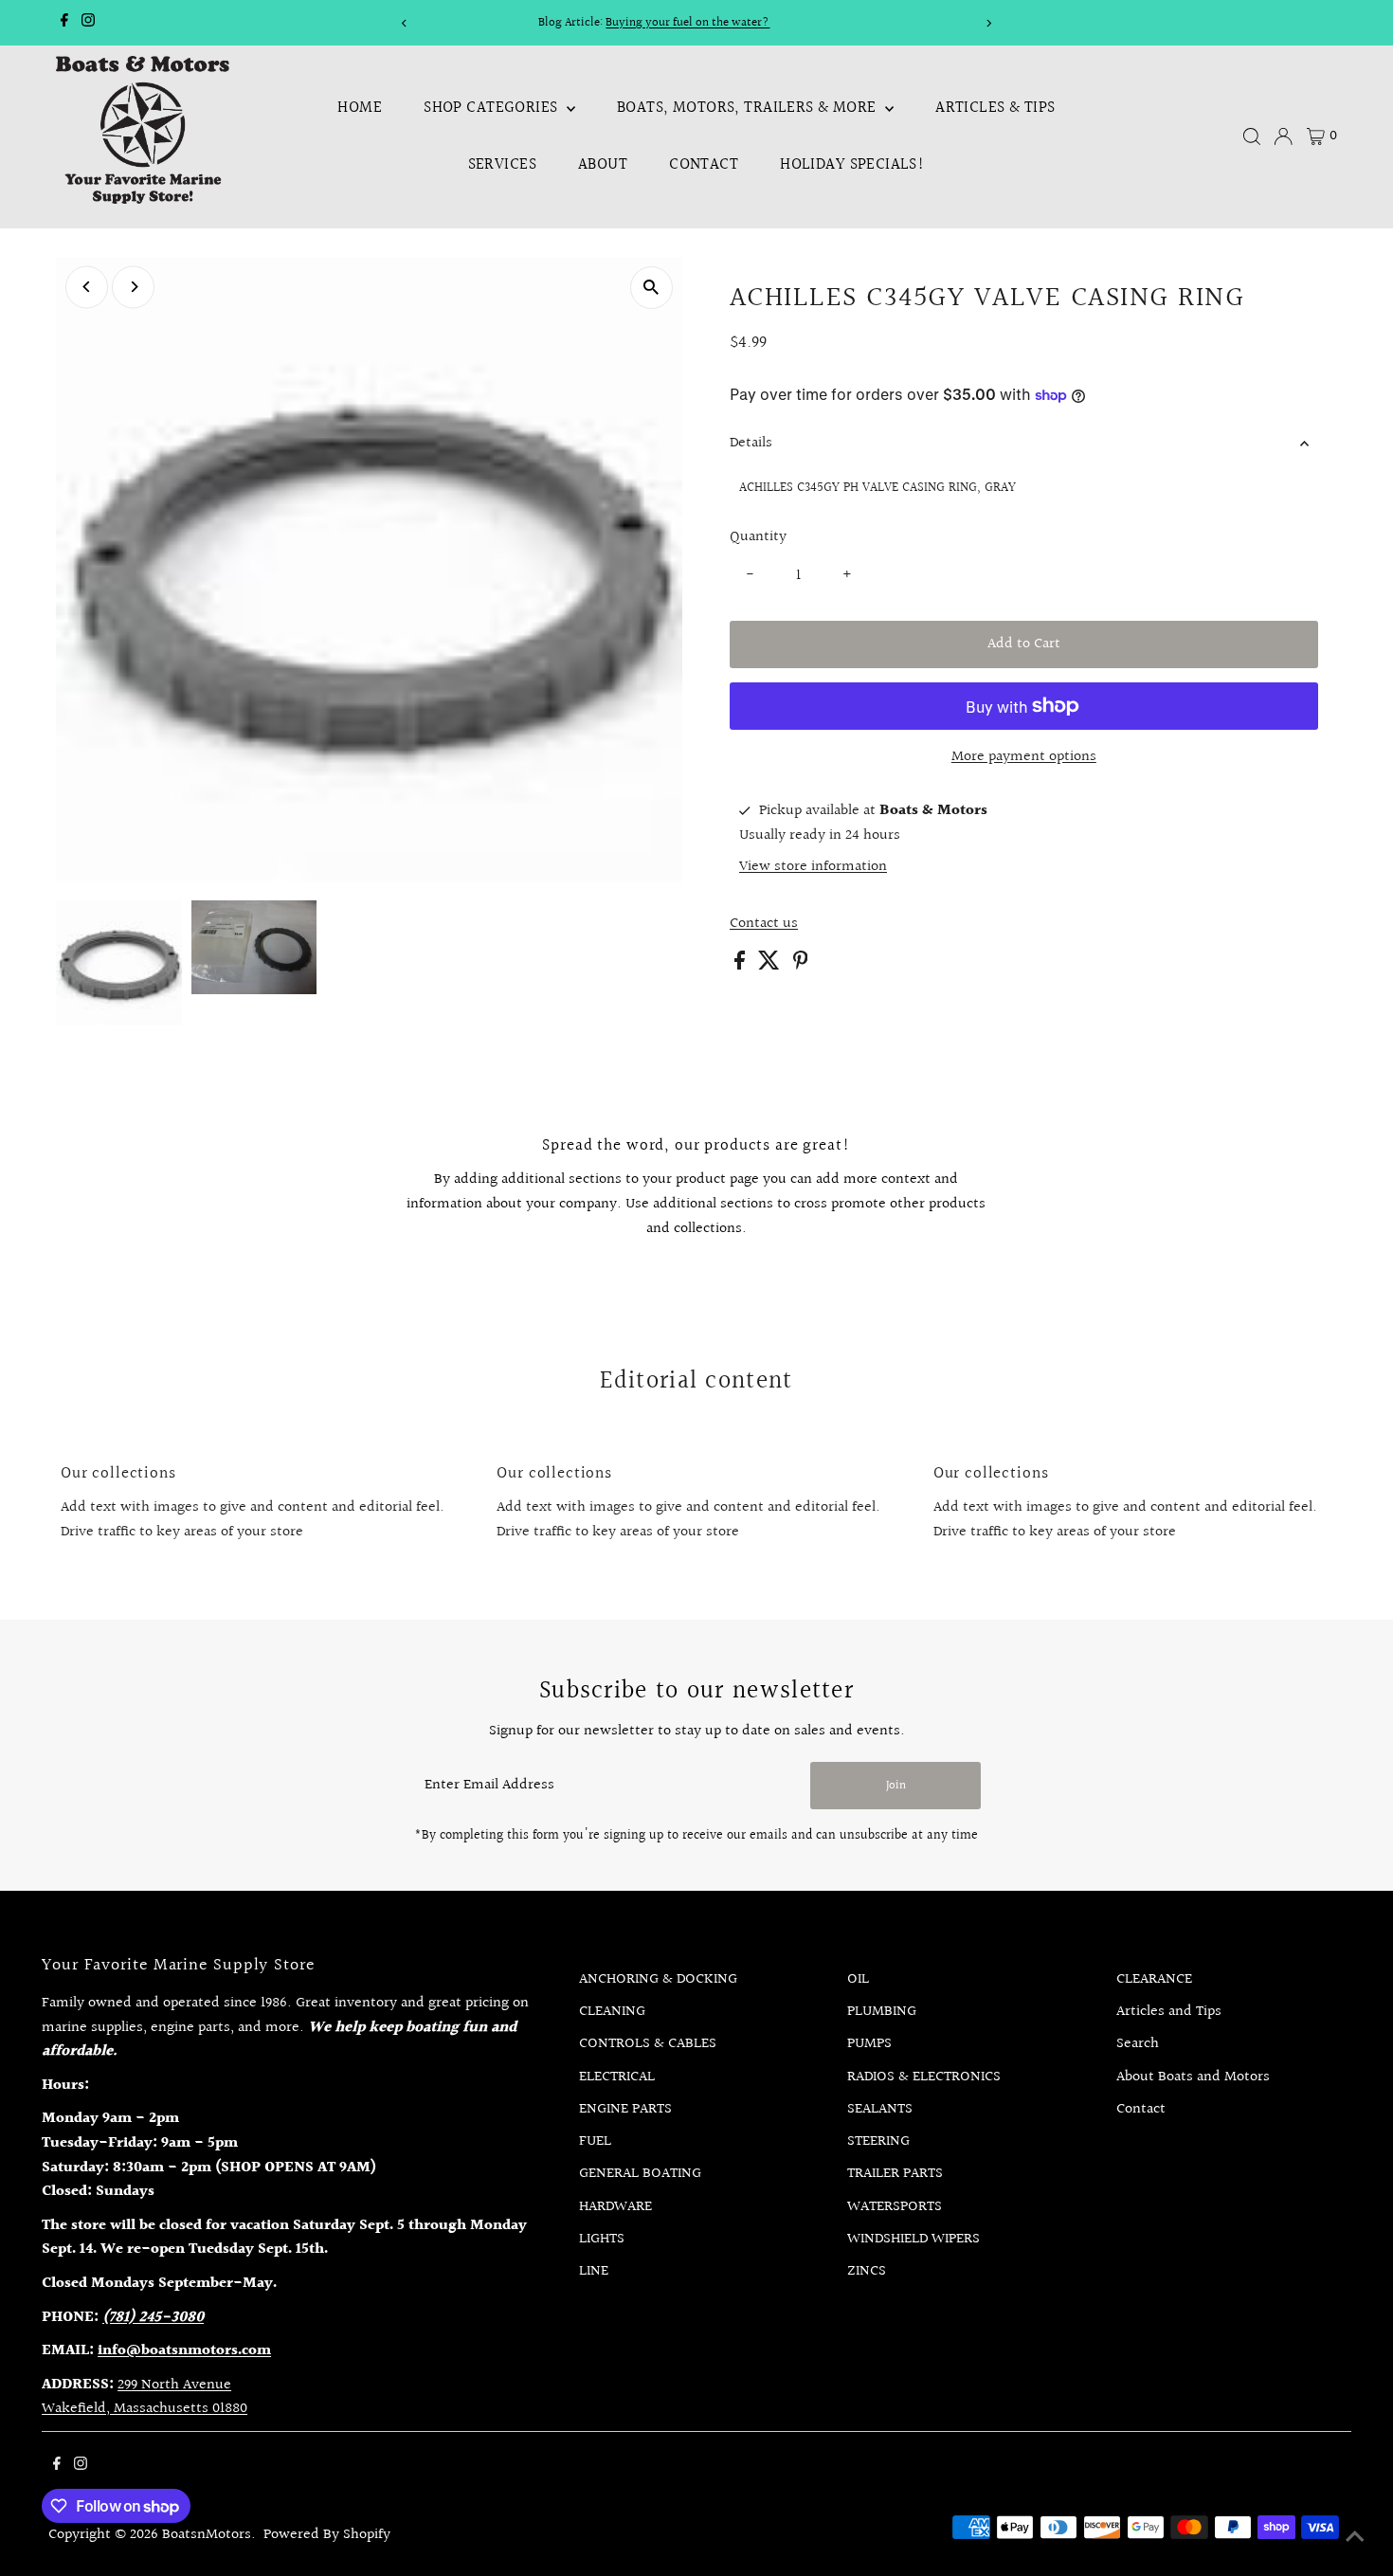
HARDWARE (615, 2207)
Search (1138, 2044)
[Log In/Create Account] (1283, 136)
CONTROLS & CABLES (648, 2044)
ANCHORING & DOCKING (658, 1979)
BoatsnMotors (207, 2535)
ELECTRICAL (617, 2077)
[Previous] (405, 23)
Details (751, 443)
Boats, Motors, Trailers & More (749, 108)
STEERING (878, 2141)
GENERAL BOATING (640, 2174)
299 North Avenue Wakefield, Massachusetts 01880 (145, 2397)
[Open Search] (1252, 136)
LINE (594, 2271)
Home (360, 108)
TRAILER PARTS (895, 2174)
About (603, 164)
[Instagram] (88, 23)
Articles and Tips (1169, 2012)
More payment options (1024, 757)
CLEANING (612, 2012)
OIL (858, 1979)
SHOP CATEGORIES (493, 108)
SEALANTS (880, 2109)
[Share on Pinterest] (801, 965)
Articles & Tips (995, 108)
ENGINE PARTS (625, 2109)
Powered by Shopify (327, 2535)
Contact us (764, 924)
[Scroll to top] (1355, 2538)
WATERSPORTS (895, 2207)
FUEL (595, 2141)
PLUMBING (882, 2012)
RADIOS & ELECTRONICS (924, 2077)
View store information (813, 867)
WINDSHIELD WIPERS (914, 2239)
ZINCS (867, 2271)
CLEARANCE (1154, 1979)
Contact (704, 164)
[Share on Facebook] (742, 965)
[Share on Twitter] (771, 965)
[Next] (988, 23)
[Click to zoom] (651, 288)
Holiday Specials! (852, 164)
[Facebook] (64, 23)
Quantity (758, 537)
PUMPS (869, 2044)
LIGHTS (602, 2239)
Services (502, 164)
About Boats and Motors (1193, 2077)
